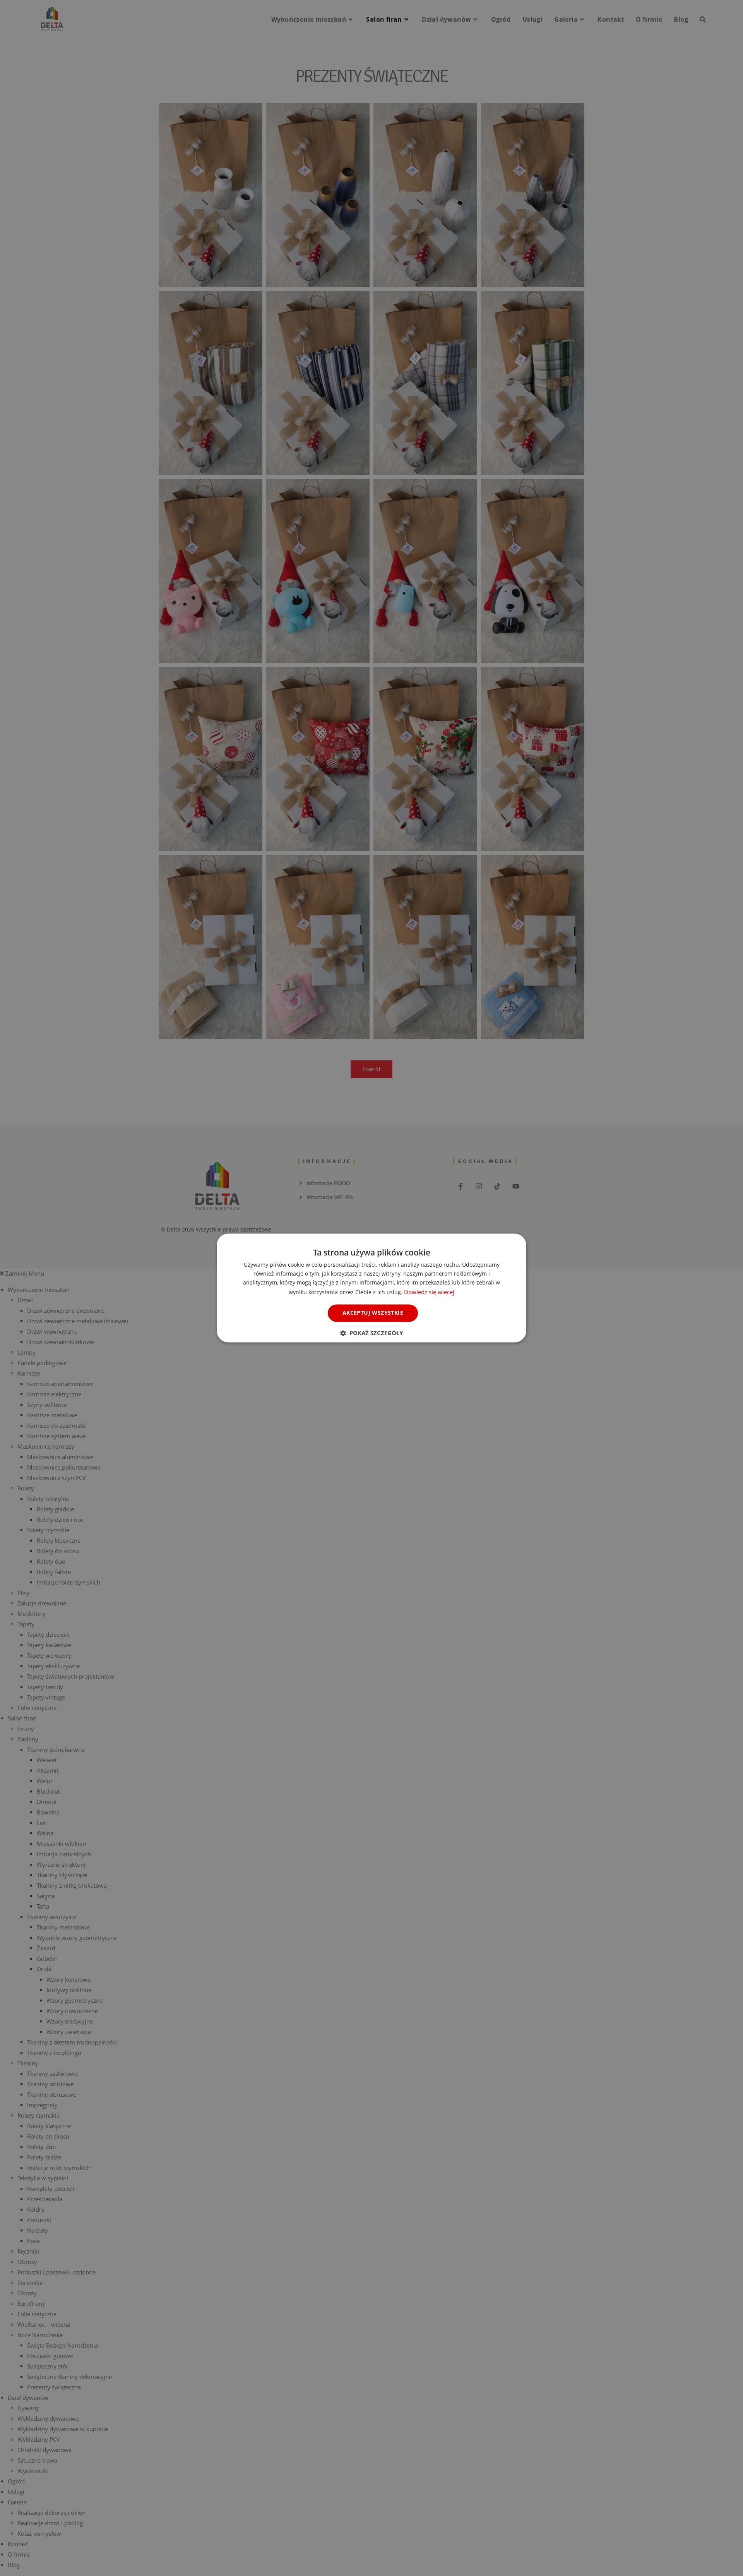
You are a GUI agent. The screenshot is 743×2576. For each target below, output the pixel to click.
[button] (371, 1333)
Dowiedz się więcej (429, 1292)
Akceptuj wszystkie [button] (373, 1313)
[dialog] (371, 1288)
